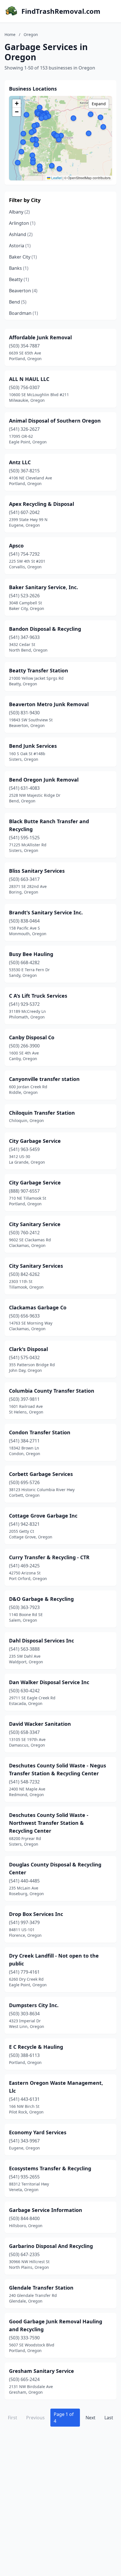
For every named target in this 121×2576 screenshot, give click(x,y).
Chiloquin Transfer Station (42, 1113)
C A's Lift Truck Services (38, 996)
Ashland (21, 234)
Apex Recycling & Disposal (42, 504)
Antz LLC (20, 462)
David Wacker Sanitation (40, 1724)
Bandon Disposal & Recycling (45, 629)
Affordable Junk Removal (40, 337)
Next (90, 2418)
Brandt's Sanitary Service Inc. (46, 912)
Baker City (23, 257)
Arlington (22, 223)
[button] (40, 166)
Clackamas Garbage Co (38, 1307)
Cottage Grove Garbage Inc (43, 1516)
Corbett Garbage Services (41, 1474)
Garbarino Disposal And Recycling (51, 2246)
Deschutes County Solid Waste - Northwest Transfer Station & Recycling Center (49, 1823)
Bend (18, 302)
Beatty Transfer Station (39, 670)
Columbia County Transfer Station (52, 1391)
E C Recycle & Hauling (36, 2047)
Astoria (20, 246)
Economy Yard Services (38, 2132)
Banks (19, 268)
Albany (19, 212)
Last (109, 2418)
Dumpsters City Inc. (34, 2005)
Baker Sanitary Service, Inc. (43, 587)
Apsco (16, 546)
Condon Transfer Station (40, 1432)
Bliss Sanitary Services (37, 871)
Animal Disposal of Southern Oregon (55, 421)
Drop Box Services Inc (36, 1914)
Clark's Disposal (28, 1349)
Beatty (19, 279)
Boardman (23, 313)
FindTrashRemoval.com (61, 11)
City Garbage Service (35, 1141)
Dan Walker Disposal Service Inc (49, 1682)
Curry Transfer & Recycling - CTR (49, 1557)
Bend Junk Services (33, 746)
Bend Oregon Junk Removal (44, 780)
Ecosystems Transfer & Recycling (50, 2168)
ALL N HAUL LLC (29, 379)
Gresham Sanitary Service (42, 2371)
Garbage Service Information (46, 2210)
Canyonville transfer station (44, 1079)
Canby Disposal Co (32, 1037)
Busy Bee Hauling (31, 954)
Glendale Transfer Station (41, 2288)
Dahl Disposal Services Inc (42, 1641)
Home (10, 34)
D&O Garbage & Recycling (41, 1599)
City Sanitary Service (35, 1224)
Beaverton (23, 291)
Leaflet (56, 178)
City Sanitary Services (36, 1266)
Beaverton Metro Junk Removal (49, 704)
